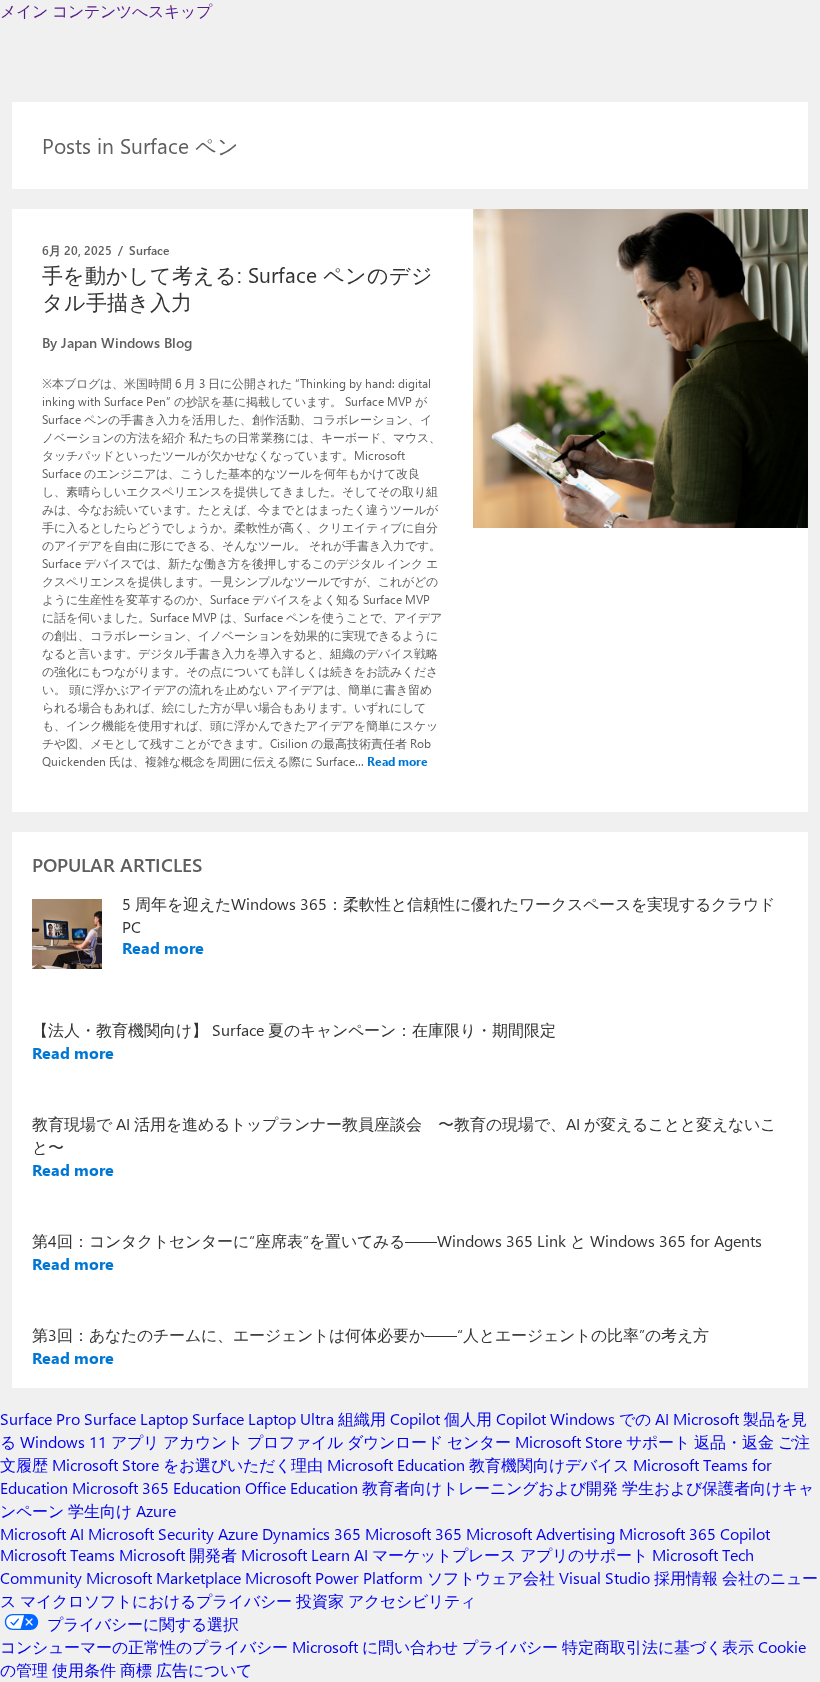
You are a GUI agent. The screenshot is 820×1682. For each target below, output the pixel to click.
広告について (204, 1669)
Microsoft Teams (57, 1554)
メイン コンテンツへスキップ (106, 10)
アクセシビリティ (412, 1600)
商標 (136, 1669)
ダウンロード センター (429, 1441)
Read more (397, 761)
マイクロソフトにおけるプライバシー (156, 1600)
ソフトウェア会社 (491, 1577)
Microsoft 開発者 (178, 1554)
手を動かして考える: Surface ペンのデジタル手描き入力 (237, 287)
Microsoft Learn (295, 1554)
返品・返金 (734, 1441)
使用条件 (84, 1669)
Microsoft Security (151, 1533)
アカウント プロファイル (253, 1441)
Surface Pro (40, 1418)
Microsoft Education (396, 1464)
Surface (149, 250)
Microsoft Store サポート (602, 1441)
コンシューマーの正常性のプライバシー (144, 1646)
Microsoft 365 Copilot (694, 1533)
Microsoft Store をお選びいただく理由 (187, 1464)
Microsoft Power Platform (334, 1577)
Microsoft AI (42, 1533)
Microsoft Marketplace (163, 1577)
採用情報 (686, 1577)
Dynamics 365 (311, 1533)
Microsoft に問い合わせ (375, 1646)
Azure (238, 1533)
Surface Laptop (136, 1418)
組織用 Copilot (389, 1418)
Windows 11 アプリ (89, 1441)
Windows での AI (609, 1418)
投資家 (320, 1600)
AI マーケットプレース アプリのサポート (501, 1554)
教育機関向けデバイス (549, 1464)
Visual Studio (604, 1577)
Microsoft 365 (413, 1533)
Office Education (301, 1487)
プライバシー (510, 1646)
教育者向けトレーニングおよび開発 (490, 1487)
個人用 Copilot (495, 1418)
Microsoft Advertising (540, 1533)
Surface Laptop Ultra (263, 1418)
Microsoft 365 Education (156, 1487)
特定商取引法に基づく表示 (658, 1646)
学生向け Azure (122, 1510)
